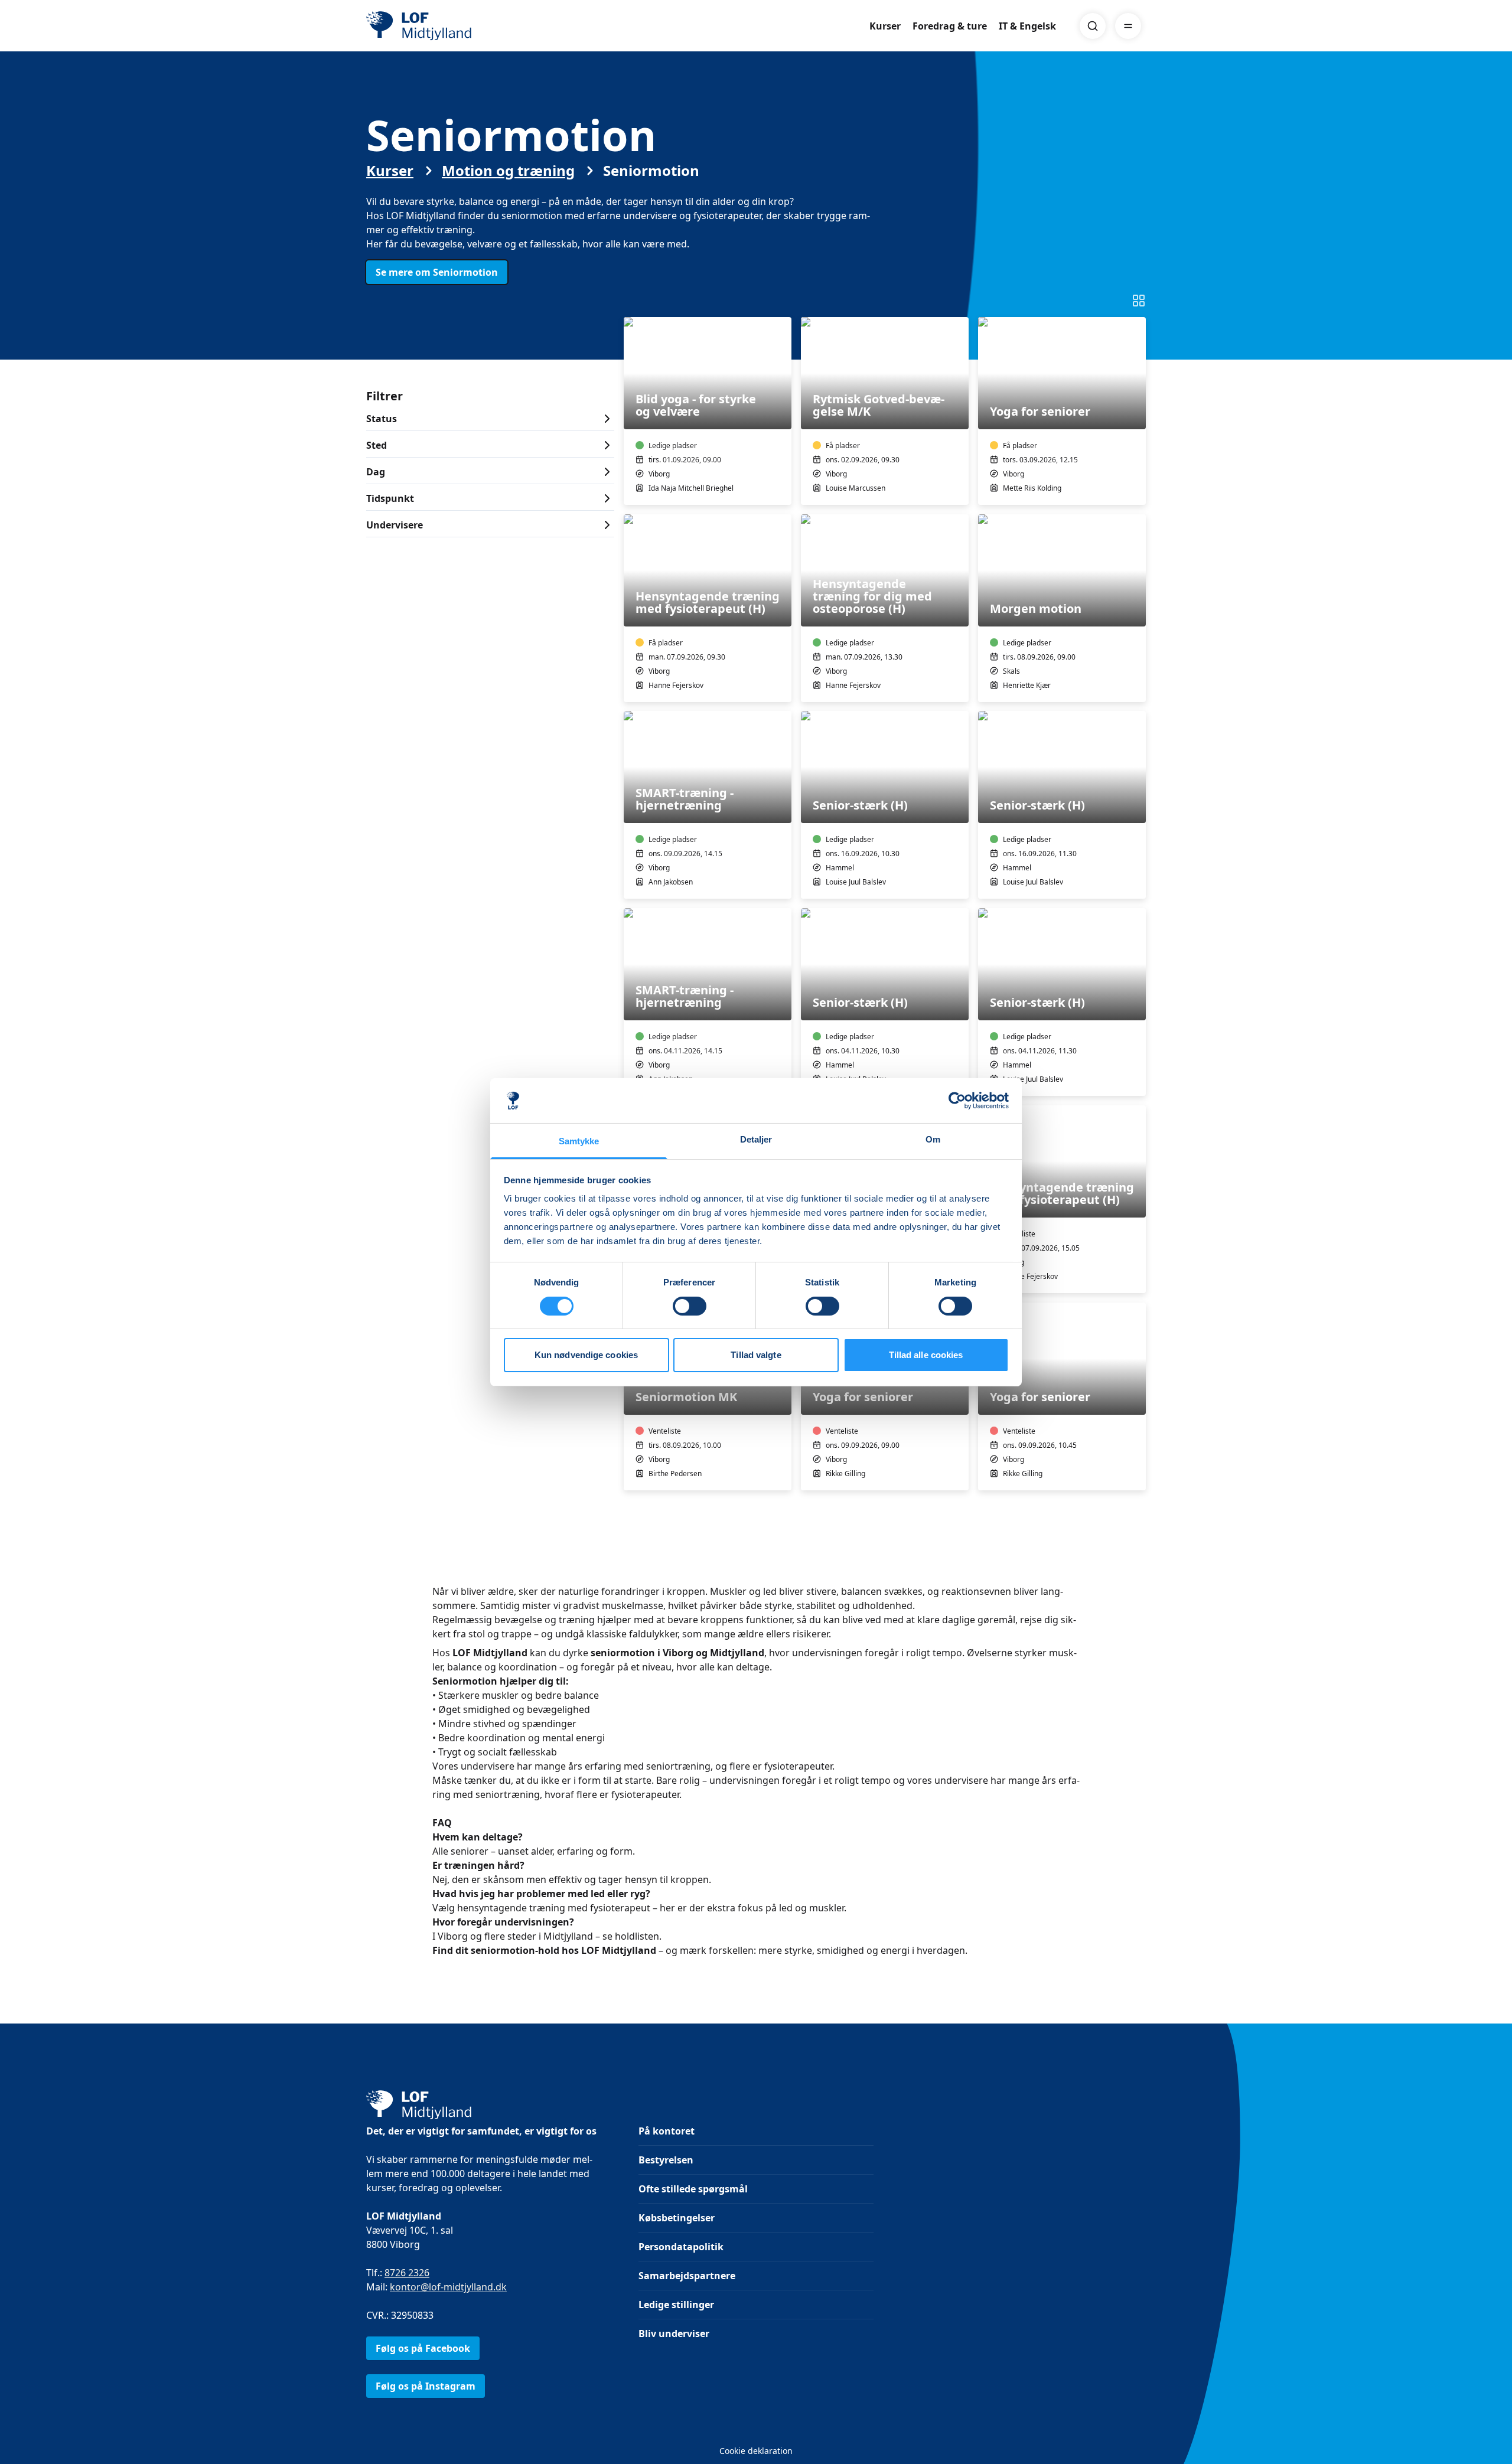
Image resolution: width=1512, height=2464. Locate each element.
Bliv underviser (674, 2334)
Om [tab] (933, 1139)
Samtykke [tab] (579, 1141)
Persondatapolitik (681, 2247)
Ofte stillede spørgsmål (693, 2189)
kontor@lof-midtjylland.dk (448, 2287)
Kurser (885, 26)
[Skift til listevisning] (1139, 301)
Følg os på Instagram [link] (426, 2386)
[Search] (1093, 26)
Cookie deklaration (756, 2451)
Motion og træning (508, 171)
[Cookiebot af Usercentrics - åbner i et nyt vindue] (957, 1101)
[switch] (690, 1306)
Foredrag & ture (950, 26)
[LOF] (452, 26)
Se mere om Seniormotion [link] (437, 272)
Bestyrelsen (666, 2160)
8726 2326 (407, 2273)
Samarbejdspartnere (687, 2276)
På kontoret (667, 2131)
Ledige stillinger (676, 2305)
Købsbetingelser (677, 2218)
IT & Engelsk (1027, 26)
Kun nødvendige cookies (586, 1355)
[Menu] (1128, 26)
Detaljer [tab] (756, 1139)
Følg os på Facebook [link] (423, 2348)
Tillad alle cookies (926, 1355)
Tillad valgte (756, 1355)
